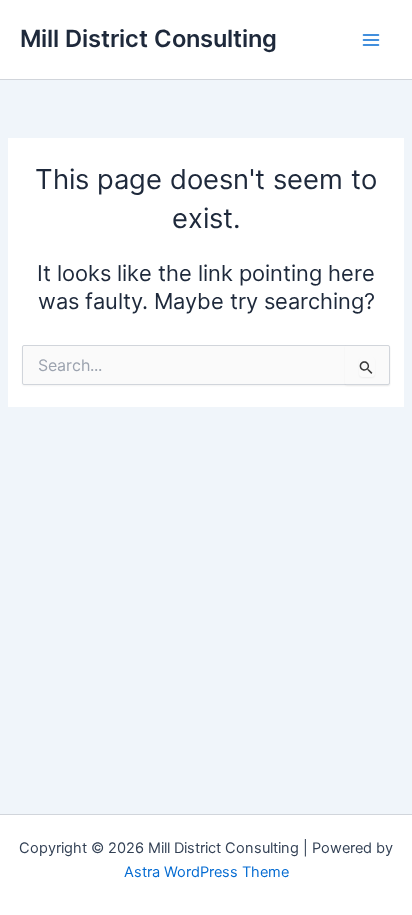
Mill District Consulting (148, 38)
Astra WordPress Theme (206, 872)
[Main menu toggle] (371, 40)
